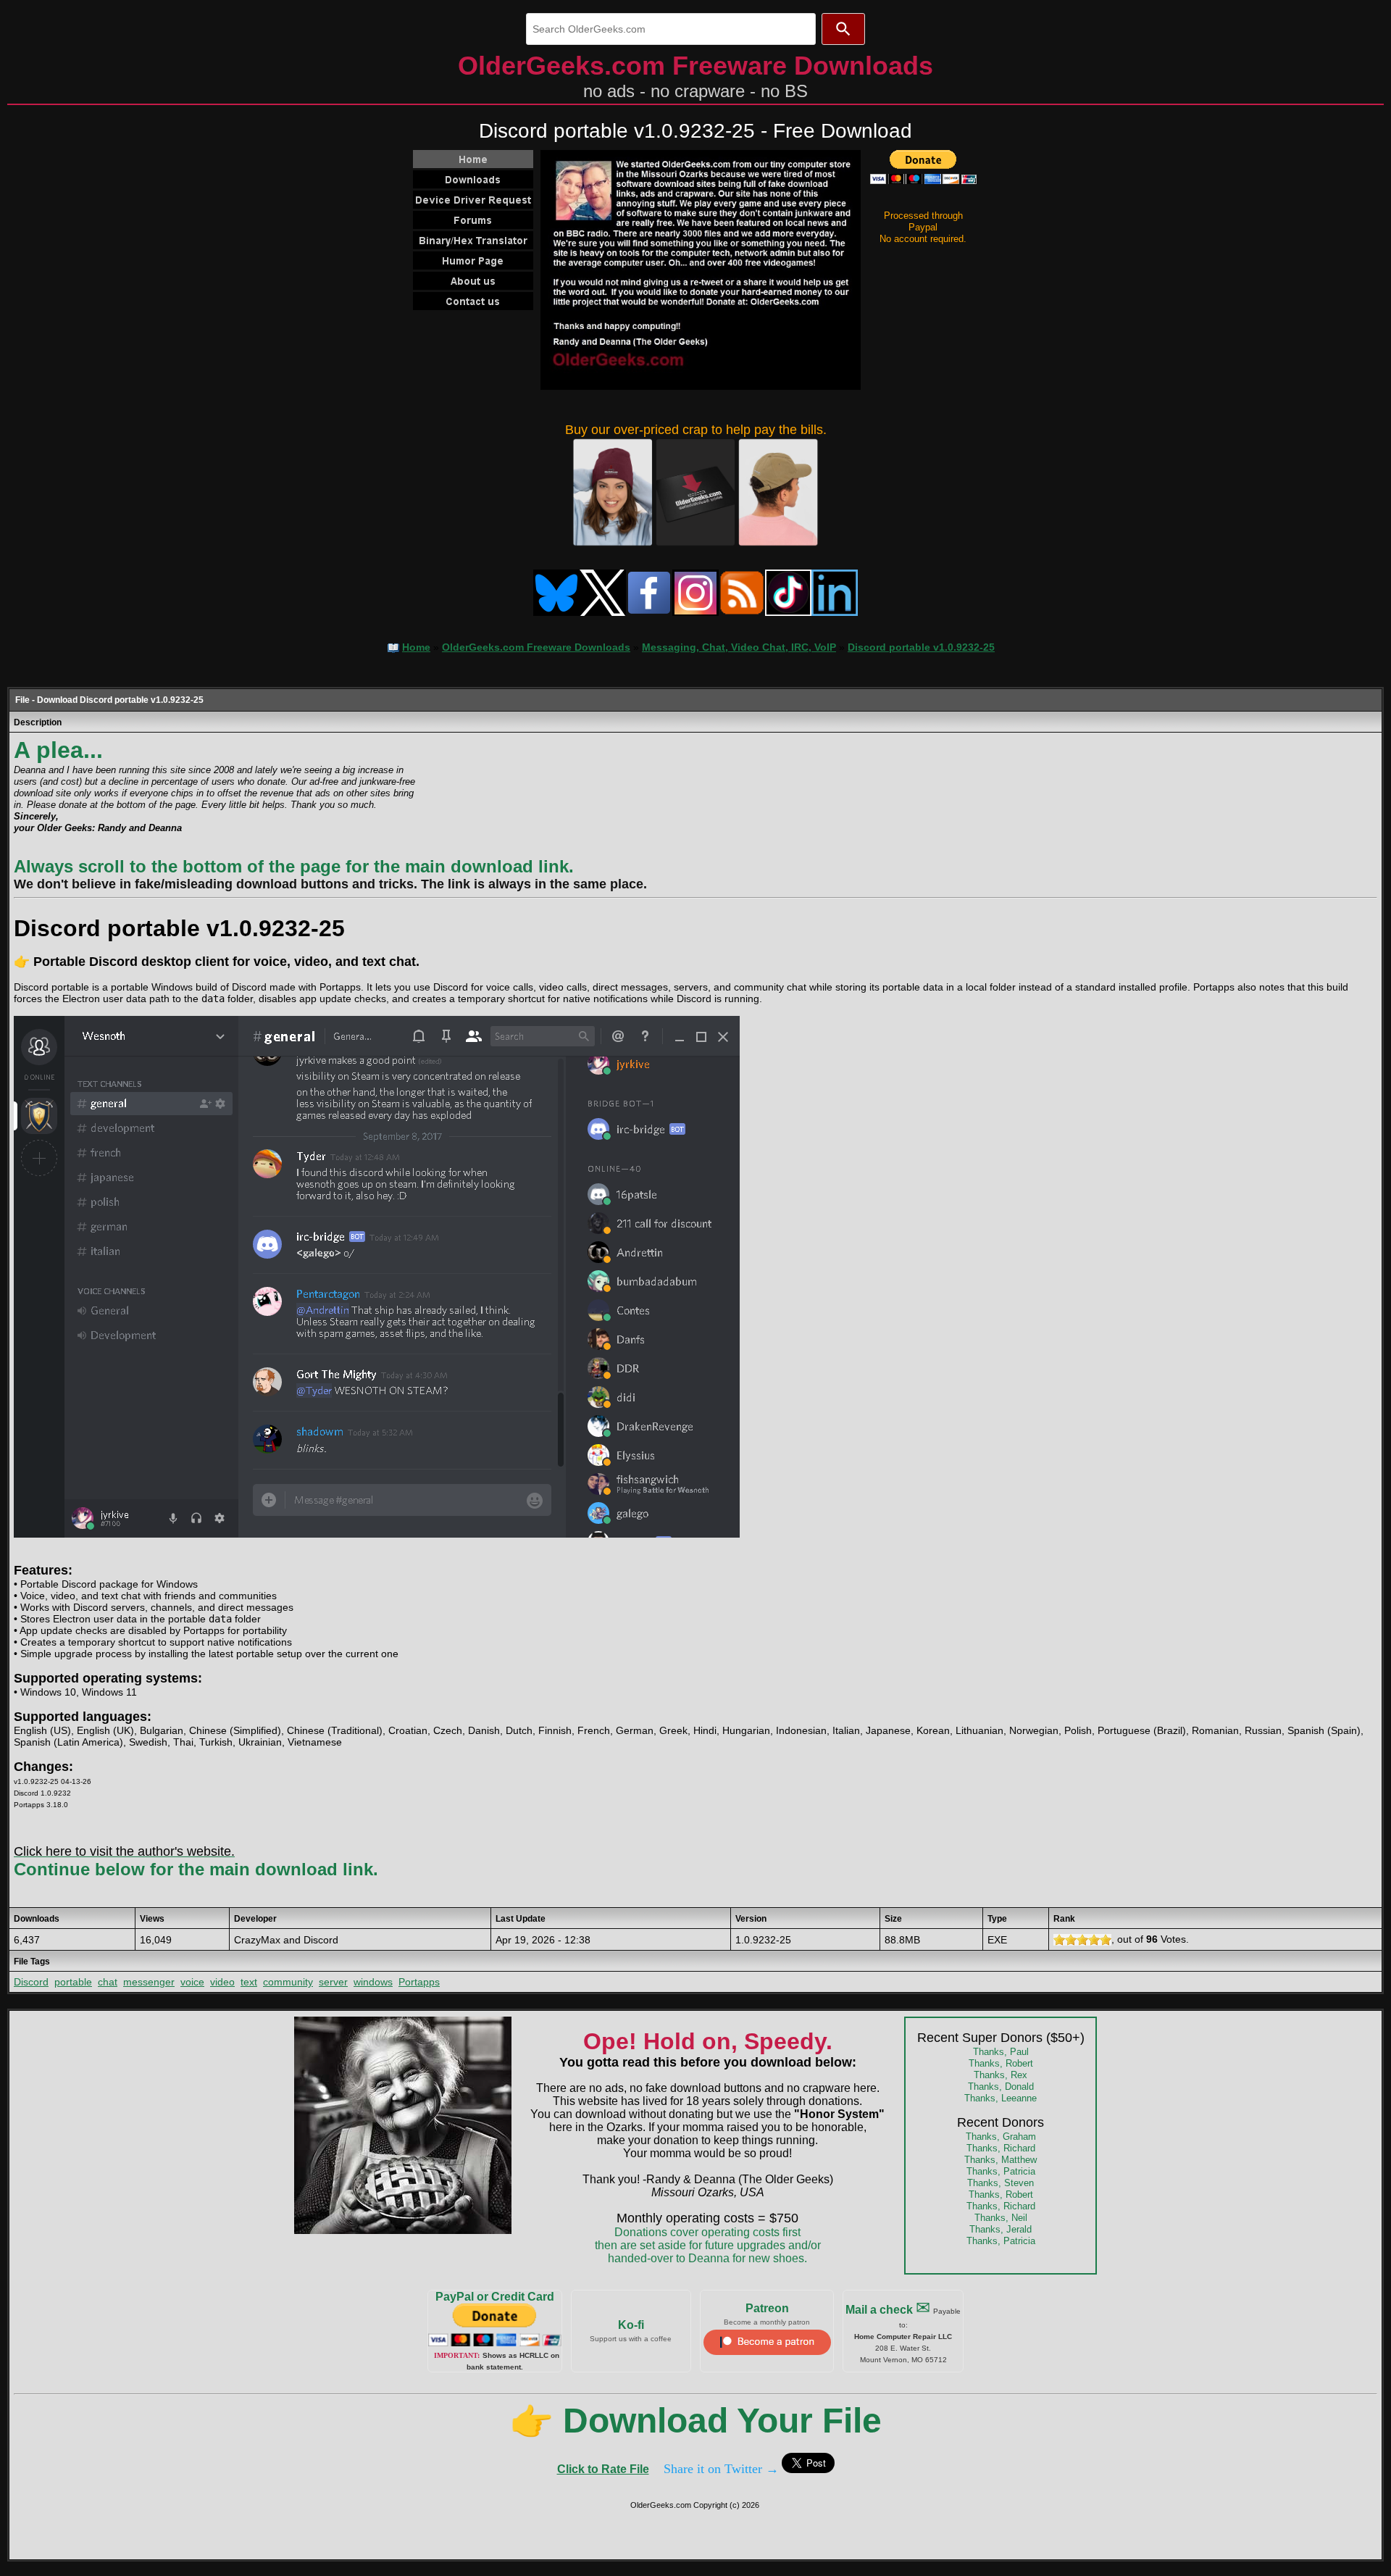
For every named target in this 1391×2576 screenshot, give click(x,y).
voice (192, 1982)
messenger (149, 1982)
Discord (31, 1982)
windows (373, 1982)
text (249, 1982)
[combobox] (671, 29)
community (288, 1982)
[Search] (843, 29)
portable (73, 1982)
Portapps (419, 1982)
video (222, 1982)
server (333, 1982)
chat (108, 1982)
